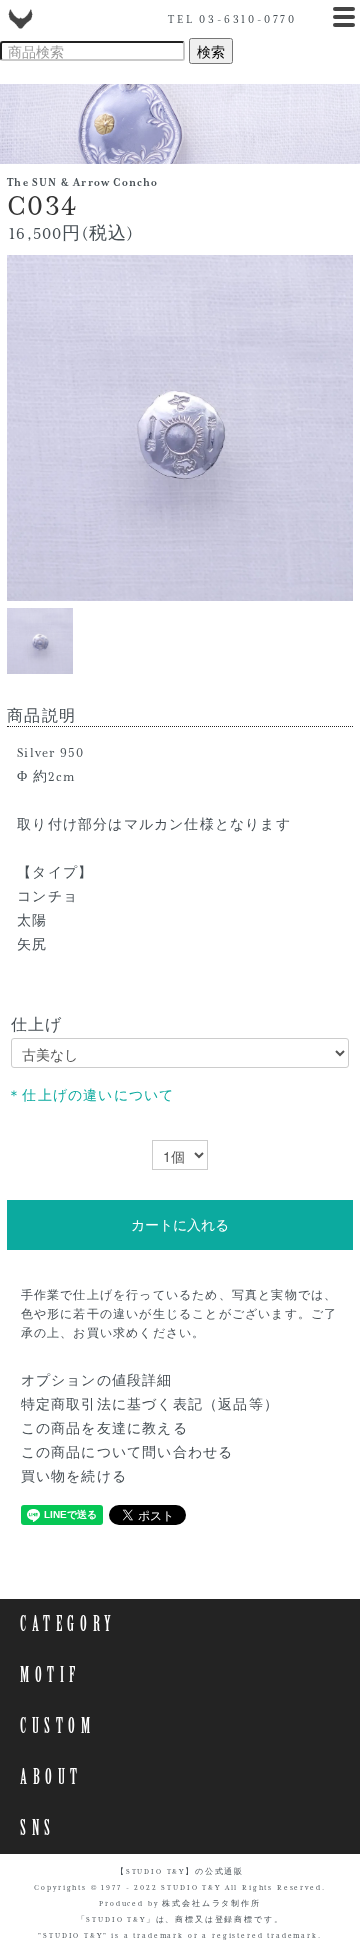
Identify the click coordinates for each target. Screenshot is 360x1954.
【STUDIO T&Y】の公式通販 (180, 1872)
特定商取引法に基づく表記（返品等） (150, 1405)
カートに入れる (180, 1225)
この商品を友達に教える (104, 1429)
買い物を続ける (74, 1477)
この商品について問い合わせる (127, 1453)
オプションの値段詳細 (97, 1381)
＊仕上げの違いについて (90, 1096)
